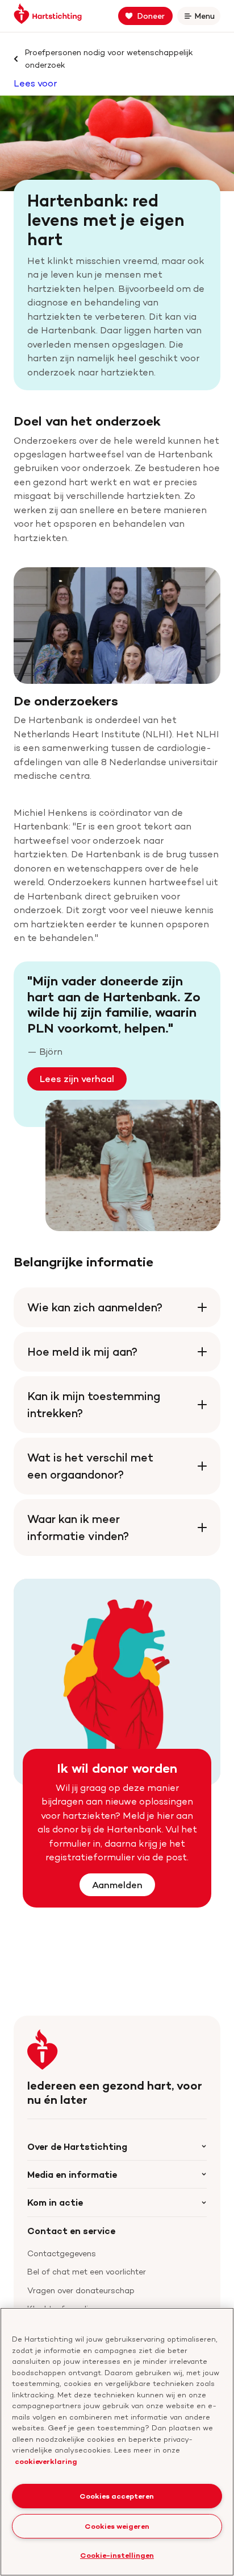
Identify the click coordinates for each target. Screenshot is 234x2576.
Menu (207, 18)
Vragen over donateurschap (81, 2290)
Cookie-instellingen (117, 2555)
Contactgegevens (62, 2253)
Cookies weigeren (117, 2526)
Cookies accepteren (117, 2496)
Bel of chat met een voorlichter (87, 2271)
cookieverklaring (46, 2461)
